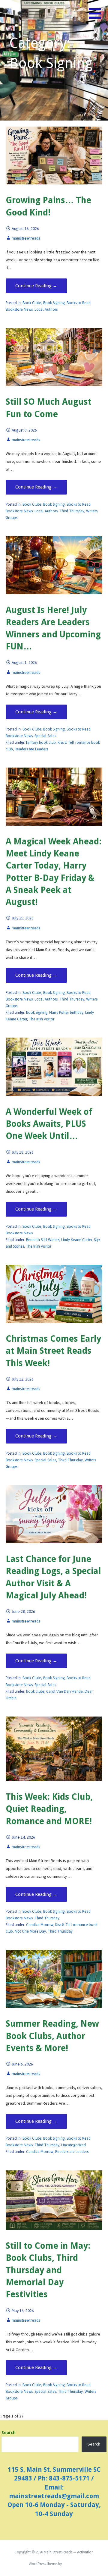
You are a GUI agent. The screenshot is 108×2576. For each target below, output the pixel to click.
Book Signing (54, 303)
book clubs (35, 1692)
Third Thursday (72, 511)
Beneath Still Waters (43, 1240)
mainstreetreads (26, 238)
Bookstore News (19, 309)
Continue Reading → (36, 286)
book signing (37, 1013)
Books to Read (79, 303)
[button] (98, 17)
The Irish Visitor (42, 1019)
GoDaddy (71, 2564)
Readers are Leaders (31, 749)
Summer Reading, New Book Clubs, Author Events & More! (52, 2036)
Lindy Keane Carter (77, 1240)
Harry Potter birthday (66, 1013)
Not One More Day (30, 1931)
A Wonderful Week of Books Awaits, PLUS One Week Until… (49, 1124)
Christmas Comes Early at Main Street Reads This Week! (53, 1351)
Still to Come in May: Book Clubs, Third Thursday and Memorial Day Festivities (48, 2270)
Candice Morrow (40, 1925)
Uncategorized (73, 2145)
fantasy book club (41, 743)
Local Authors (46, 309)
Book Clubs (32, 303)
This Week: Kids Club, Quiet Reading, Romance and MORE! (49, 1809)
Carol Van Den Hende (64, 1692)
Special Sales (45, 736)
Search (9, 2433)
